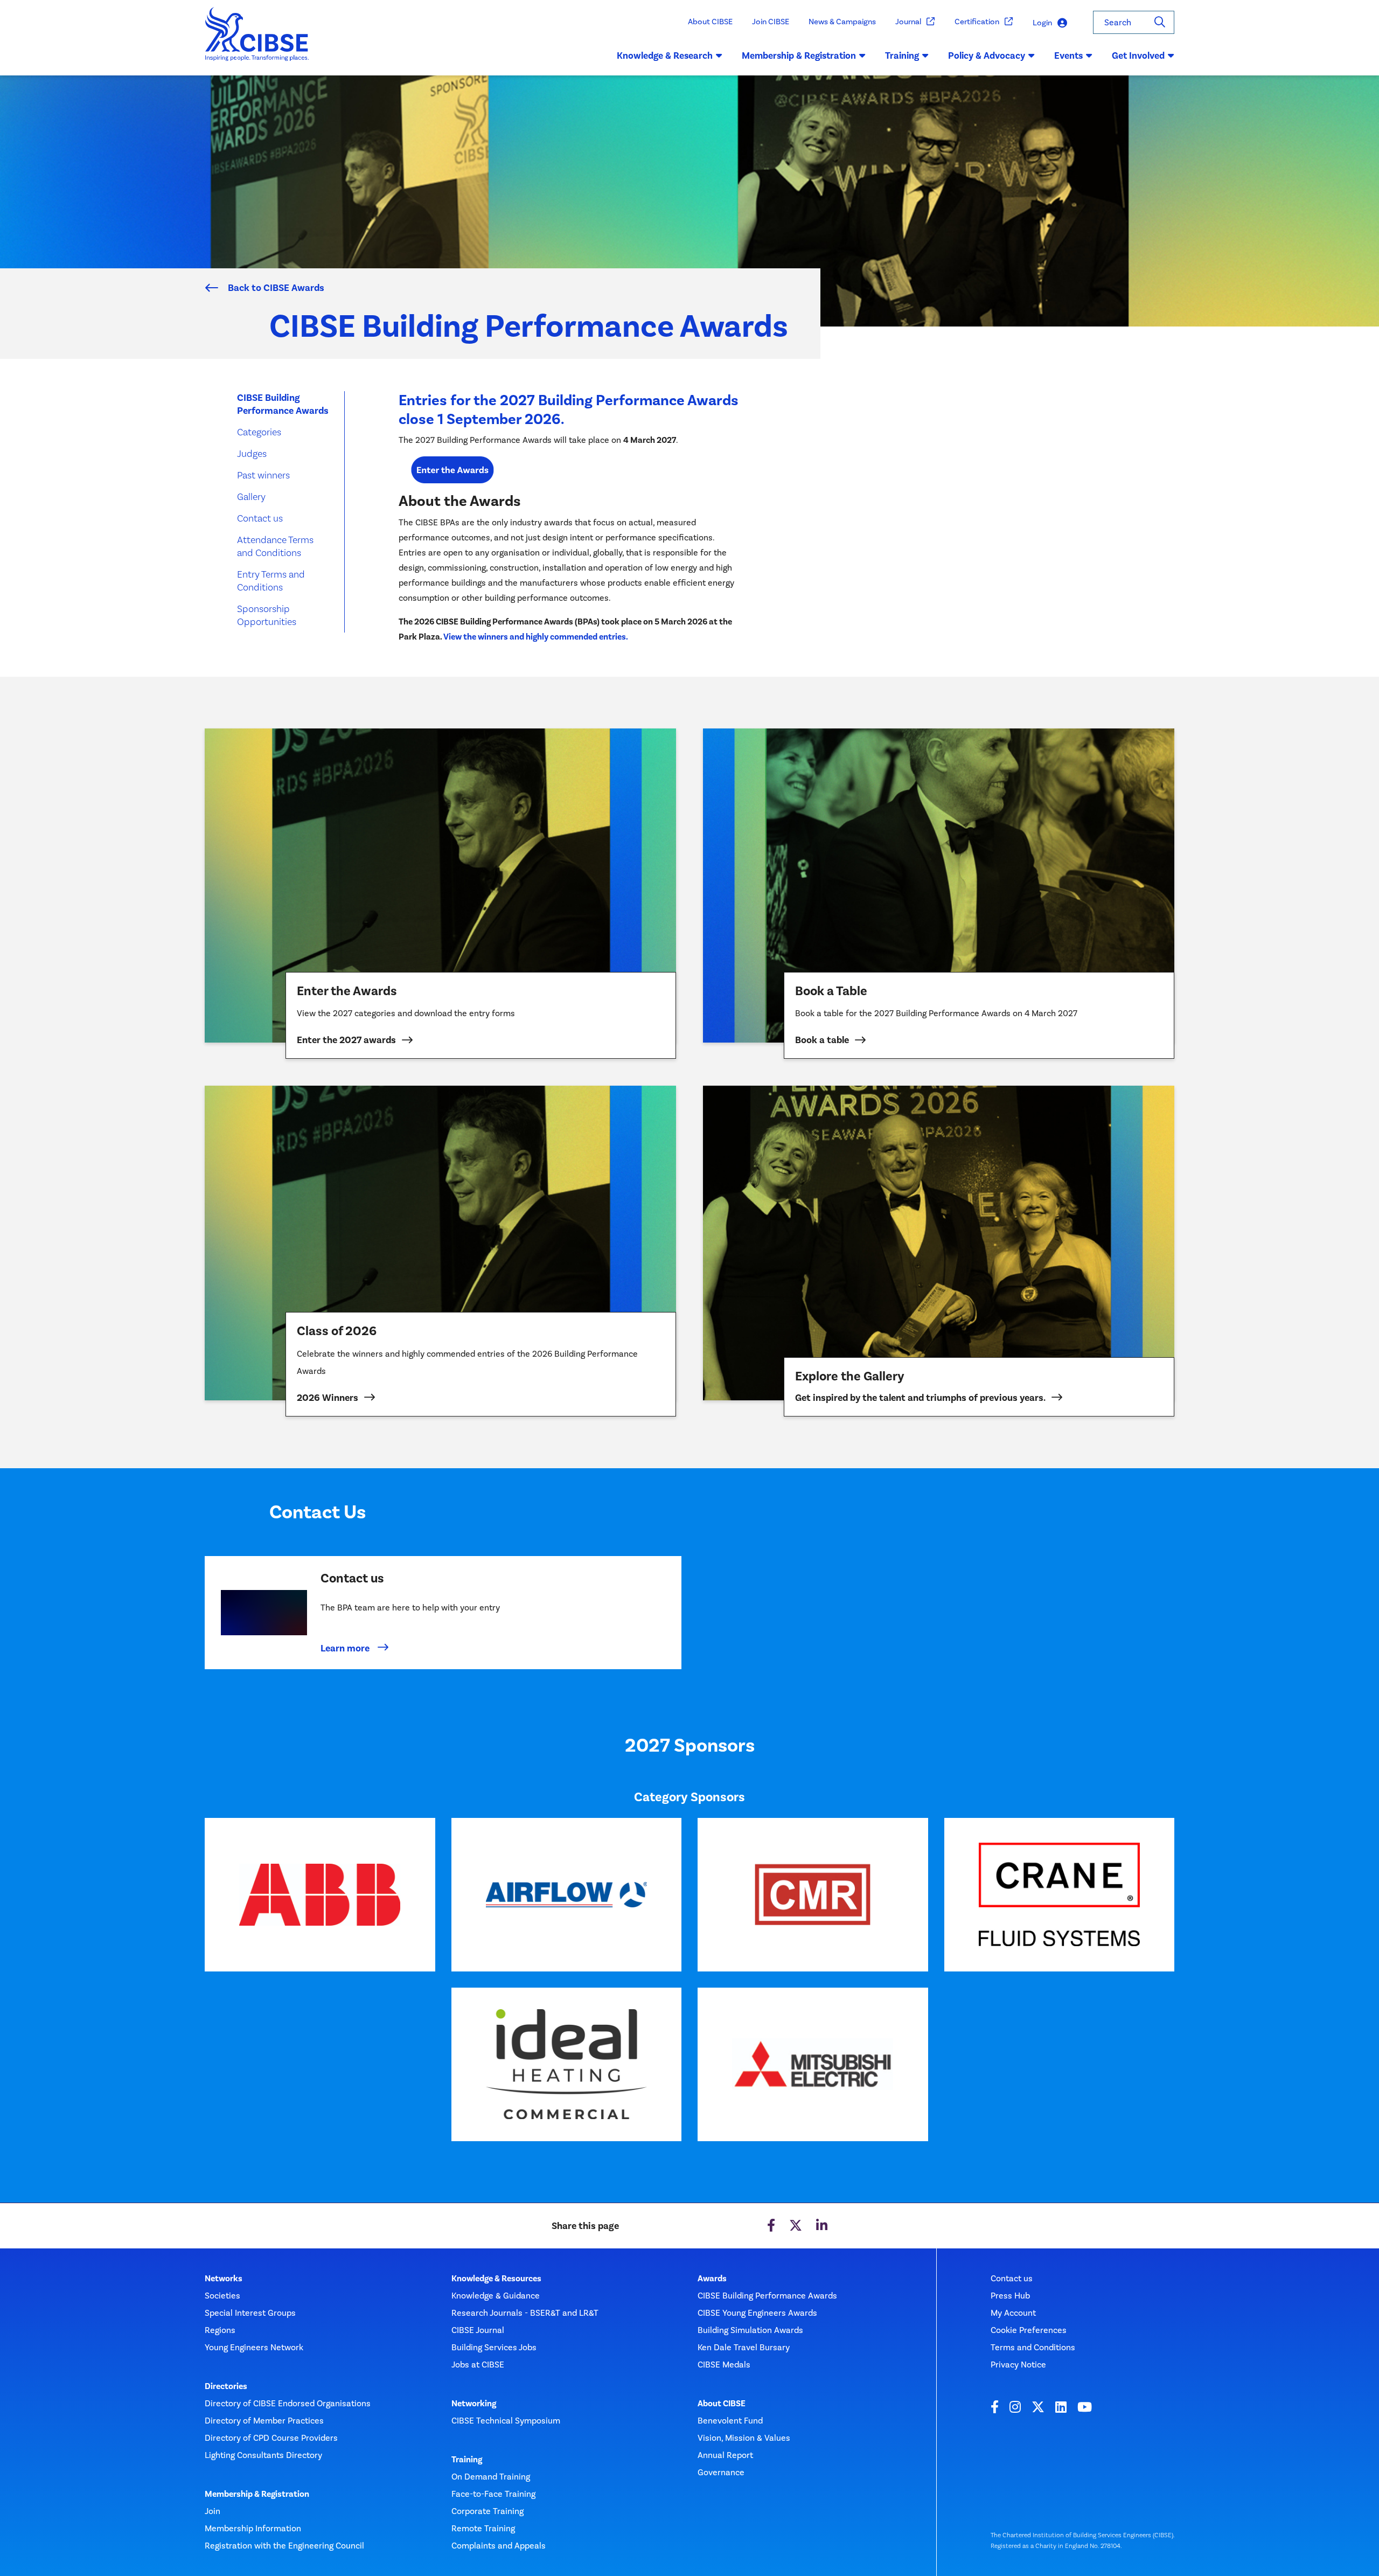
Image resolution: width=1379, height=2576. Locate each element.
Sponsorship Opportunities (267, 615)
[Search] (1160, 22)
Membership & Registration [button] (799, 55)
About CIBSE (710, 22)
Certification (977, 22)
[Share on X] (796, 2226)
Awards (712, 2279)
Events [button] (1068, 55)
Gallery (251, 497)
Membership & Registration (257, 2494)
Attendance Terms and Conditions (275, 546)
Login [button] (1042, 23)
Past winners (263, 475)
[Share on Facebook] (771, 2226)
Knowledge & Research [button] (665, 55)
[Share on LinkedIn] (822, 2226)
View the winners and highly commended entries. (536, 637)
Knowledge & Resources (496, 2279)
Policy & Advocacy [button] (987, 55)
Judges (252, 453)
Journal (908, 22)
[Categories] (452, 469)
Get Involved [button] (1138, 55)
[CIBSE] (257, 41)
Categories (259, 432)
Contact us (260, 518)
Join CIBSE (771, 22)
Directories (226, 2386)
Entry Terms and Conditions (271, 581)
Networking (474, 2404)
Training (467, 2460)
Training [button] (902, 55)
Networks (224, 2279)
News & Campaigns (842, 22)
